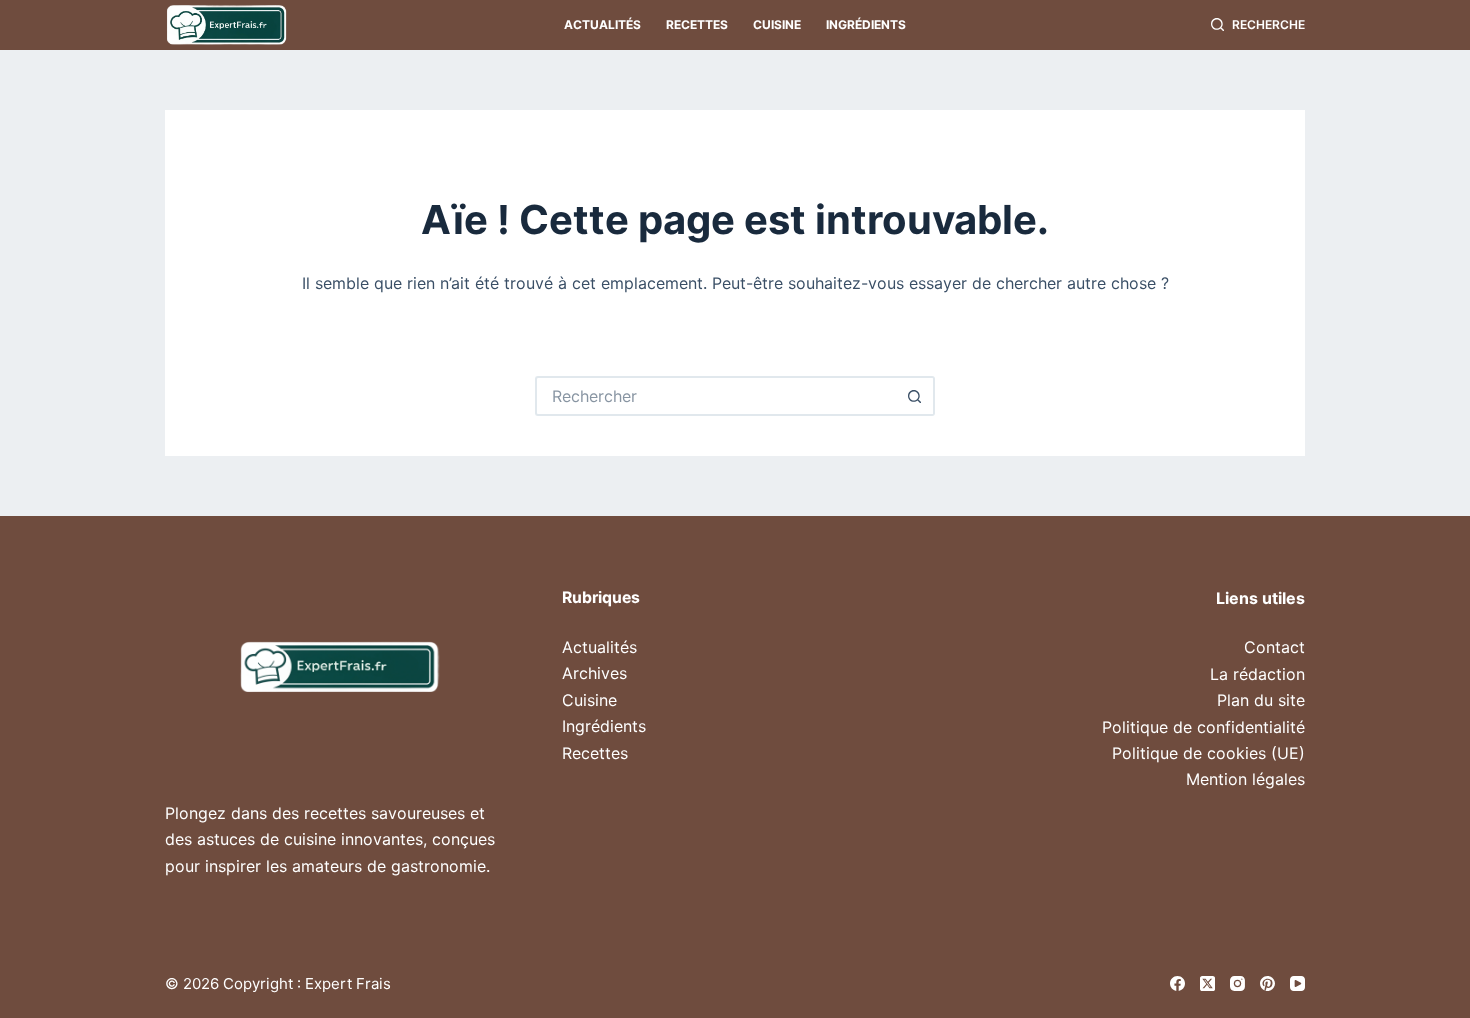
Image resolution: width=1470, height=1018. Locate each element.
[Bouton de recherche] (915, 396)
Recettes (697, 24)
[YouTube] (1297, 983)
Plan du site (1261, 700)
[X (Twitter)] (1207, 983)
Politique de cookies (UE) (1208, 753)
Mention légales (1245, 779)
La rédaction (1257, 674)
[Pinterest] (1267, 983)
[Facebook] (1177, 983)
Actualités (602, 24)
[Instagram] (1237, 983)
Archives (594, 673)
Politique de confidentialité (1203, 727)
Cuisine (777, 24)
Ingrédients (866, 24)
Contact (1274, 647)
